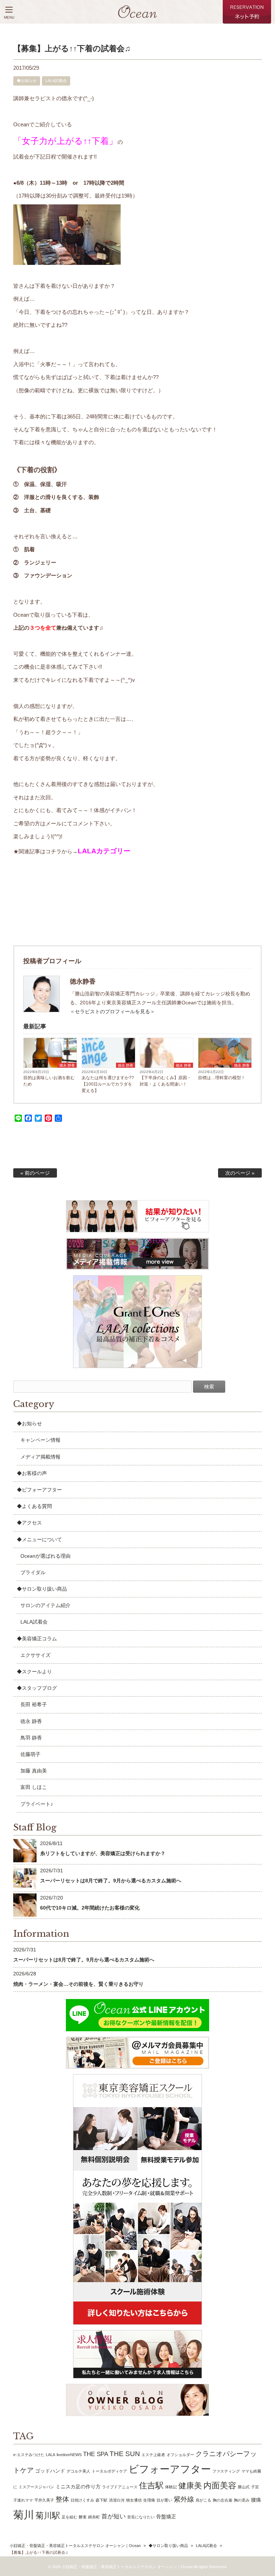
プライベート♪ (37, 1804)
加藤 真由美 (34, 1771)
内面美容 (220, 2485)
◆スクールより (34, 1672)
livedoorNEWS (69, 2455)
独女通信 (134, 2500)
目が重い (164, 2500)
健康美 (190, 2486)
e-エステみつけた (29, 2455)
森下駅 (102, 2500)
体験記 (171, 2487)
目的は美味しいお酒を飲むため (49, 1081)
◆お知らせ (27, 81)
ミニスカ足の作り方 (78, 2487)
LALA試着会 (56, 81)
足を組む (69, 2517)
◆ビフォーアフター (39, 1490)
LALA (50, 2455)
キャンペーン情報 (40, 1440)
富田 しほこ (34, 1787)
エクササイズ (35, 1655)
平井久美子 (44, 2500)
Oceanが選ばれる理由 (45, 1556)
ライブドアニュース (120, 2487)
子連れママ (23, 2500)
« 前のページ (35, 1173)
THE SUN (125, 2454)
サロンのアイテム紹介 (45, 1605)
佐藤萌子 (30, 1754)
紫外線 (184, 2499)
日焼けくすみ (82, 2500)
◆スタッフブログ (37, 1688)
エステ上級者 (153, 2455)
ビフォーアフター (170, 2469)
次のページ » (240, 1173)
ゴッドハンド (50, 2471)
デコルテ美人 (78, 2471)
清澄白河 (117, 2500)
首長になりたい (141, 2517)
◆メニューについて (39, 1539)
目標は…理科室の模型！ (222, 1078)
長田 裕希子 (34, 1704)
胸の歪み (242, 2500)
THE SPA (96, 2454)
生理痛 (149, 2500)
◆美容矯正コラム (37, 1639)
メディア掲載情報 (40, 1457)
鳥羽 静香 (31, 1738)
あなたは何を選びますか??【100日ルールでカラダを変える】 (108, 1084)
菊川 (24, 2515)
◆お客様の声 (32, 1473)
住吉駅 (151, 2485)
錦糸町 (94, 2517)
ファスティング (226, 2471)
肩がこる (203, 2500)
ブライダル (33, 1572)
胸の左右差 (223, 2500)
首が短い (114, 2516)
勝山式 (244, 2487)
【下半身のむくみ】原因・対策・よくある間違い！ (165, 1081)
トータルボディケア (109, 2471)
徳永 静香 (67, 1065)
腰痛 (256, 2500)
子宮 (255, 2487)
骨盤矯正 (166, 2517)
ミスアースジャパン (36, 2487)
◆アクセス (29, 1523)
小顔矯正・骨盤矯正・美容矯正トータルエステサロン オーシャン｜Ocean (75, 2546)
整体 (62, 2499)
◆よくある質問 (34, 1506)
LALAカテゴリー (104, 851)
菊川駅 (48, 2516)
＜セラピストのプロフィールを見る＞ (112, 1012)
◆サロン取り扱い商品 (42, 1589)
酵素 (83, 2517)
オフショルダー (180, 2455)
